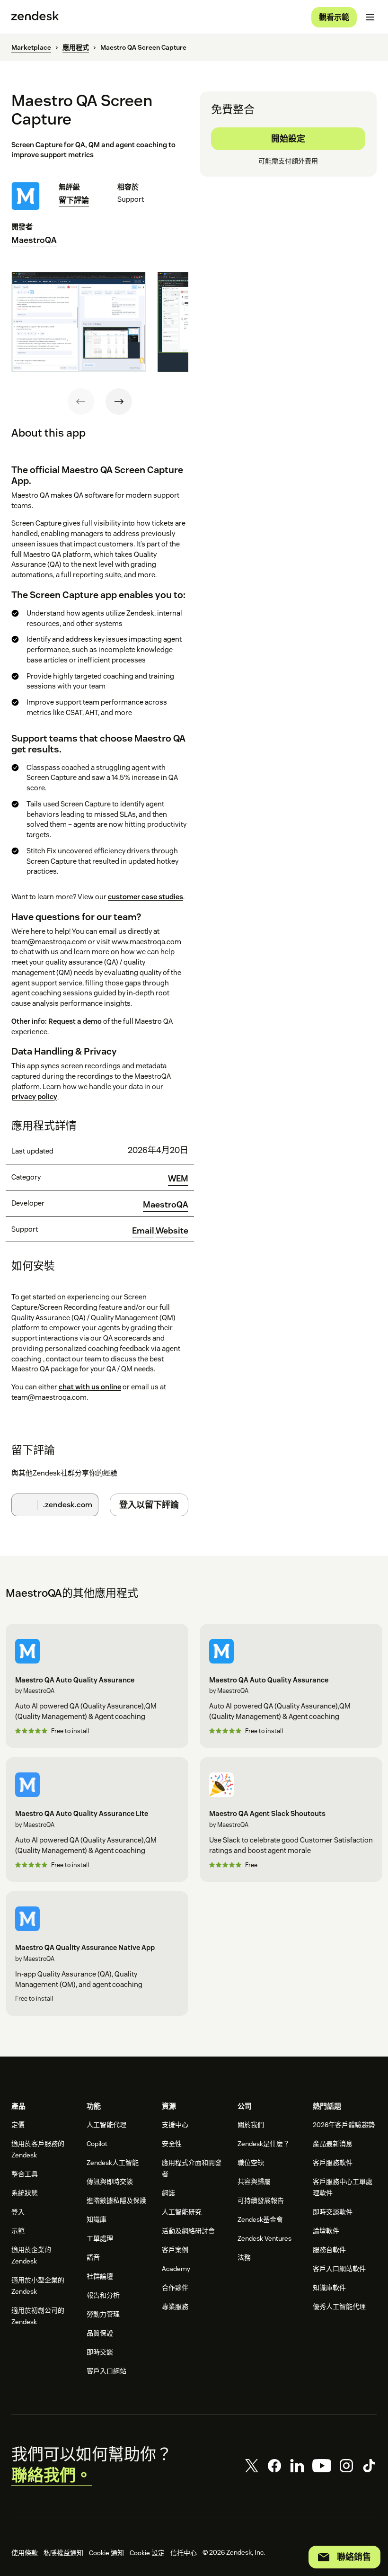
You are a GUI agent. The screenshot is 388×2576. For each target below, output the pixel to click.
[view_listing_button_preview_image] (79, 322)
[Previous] (81, 402)
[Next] (119, 402)
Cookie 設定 (147, 2553)
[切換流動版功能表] (370, 17)
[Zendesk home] (35, 17)
